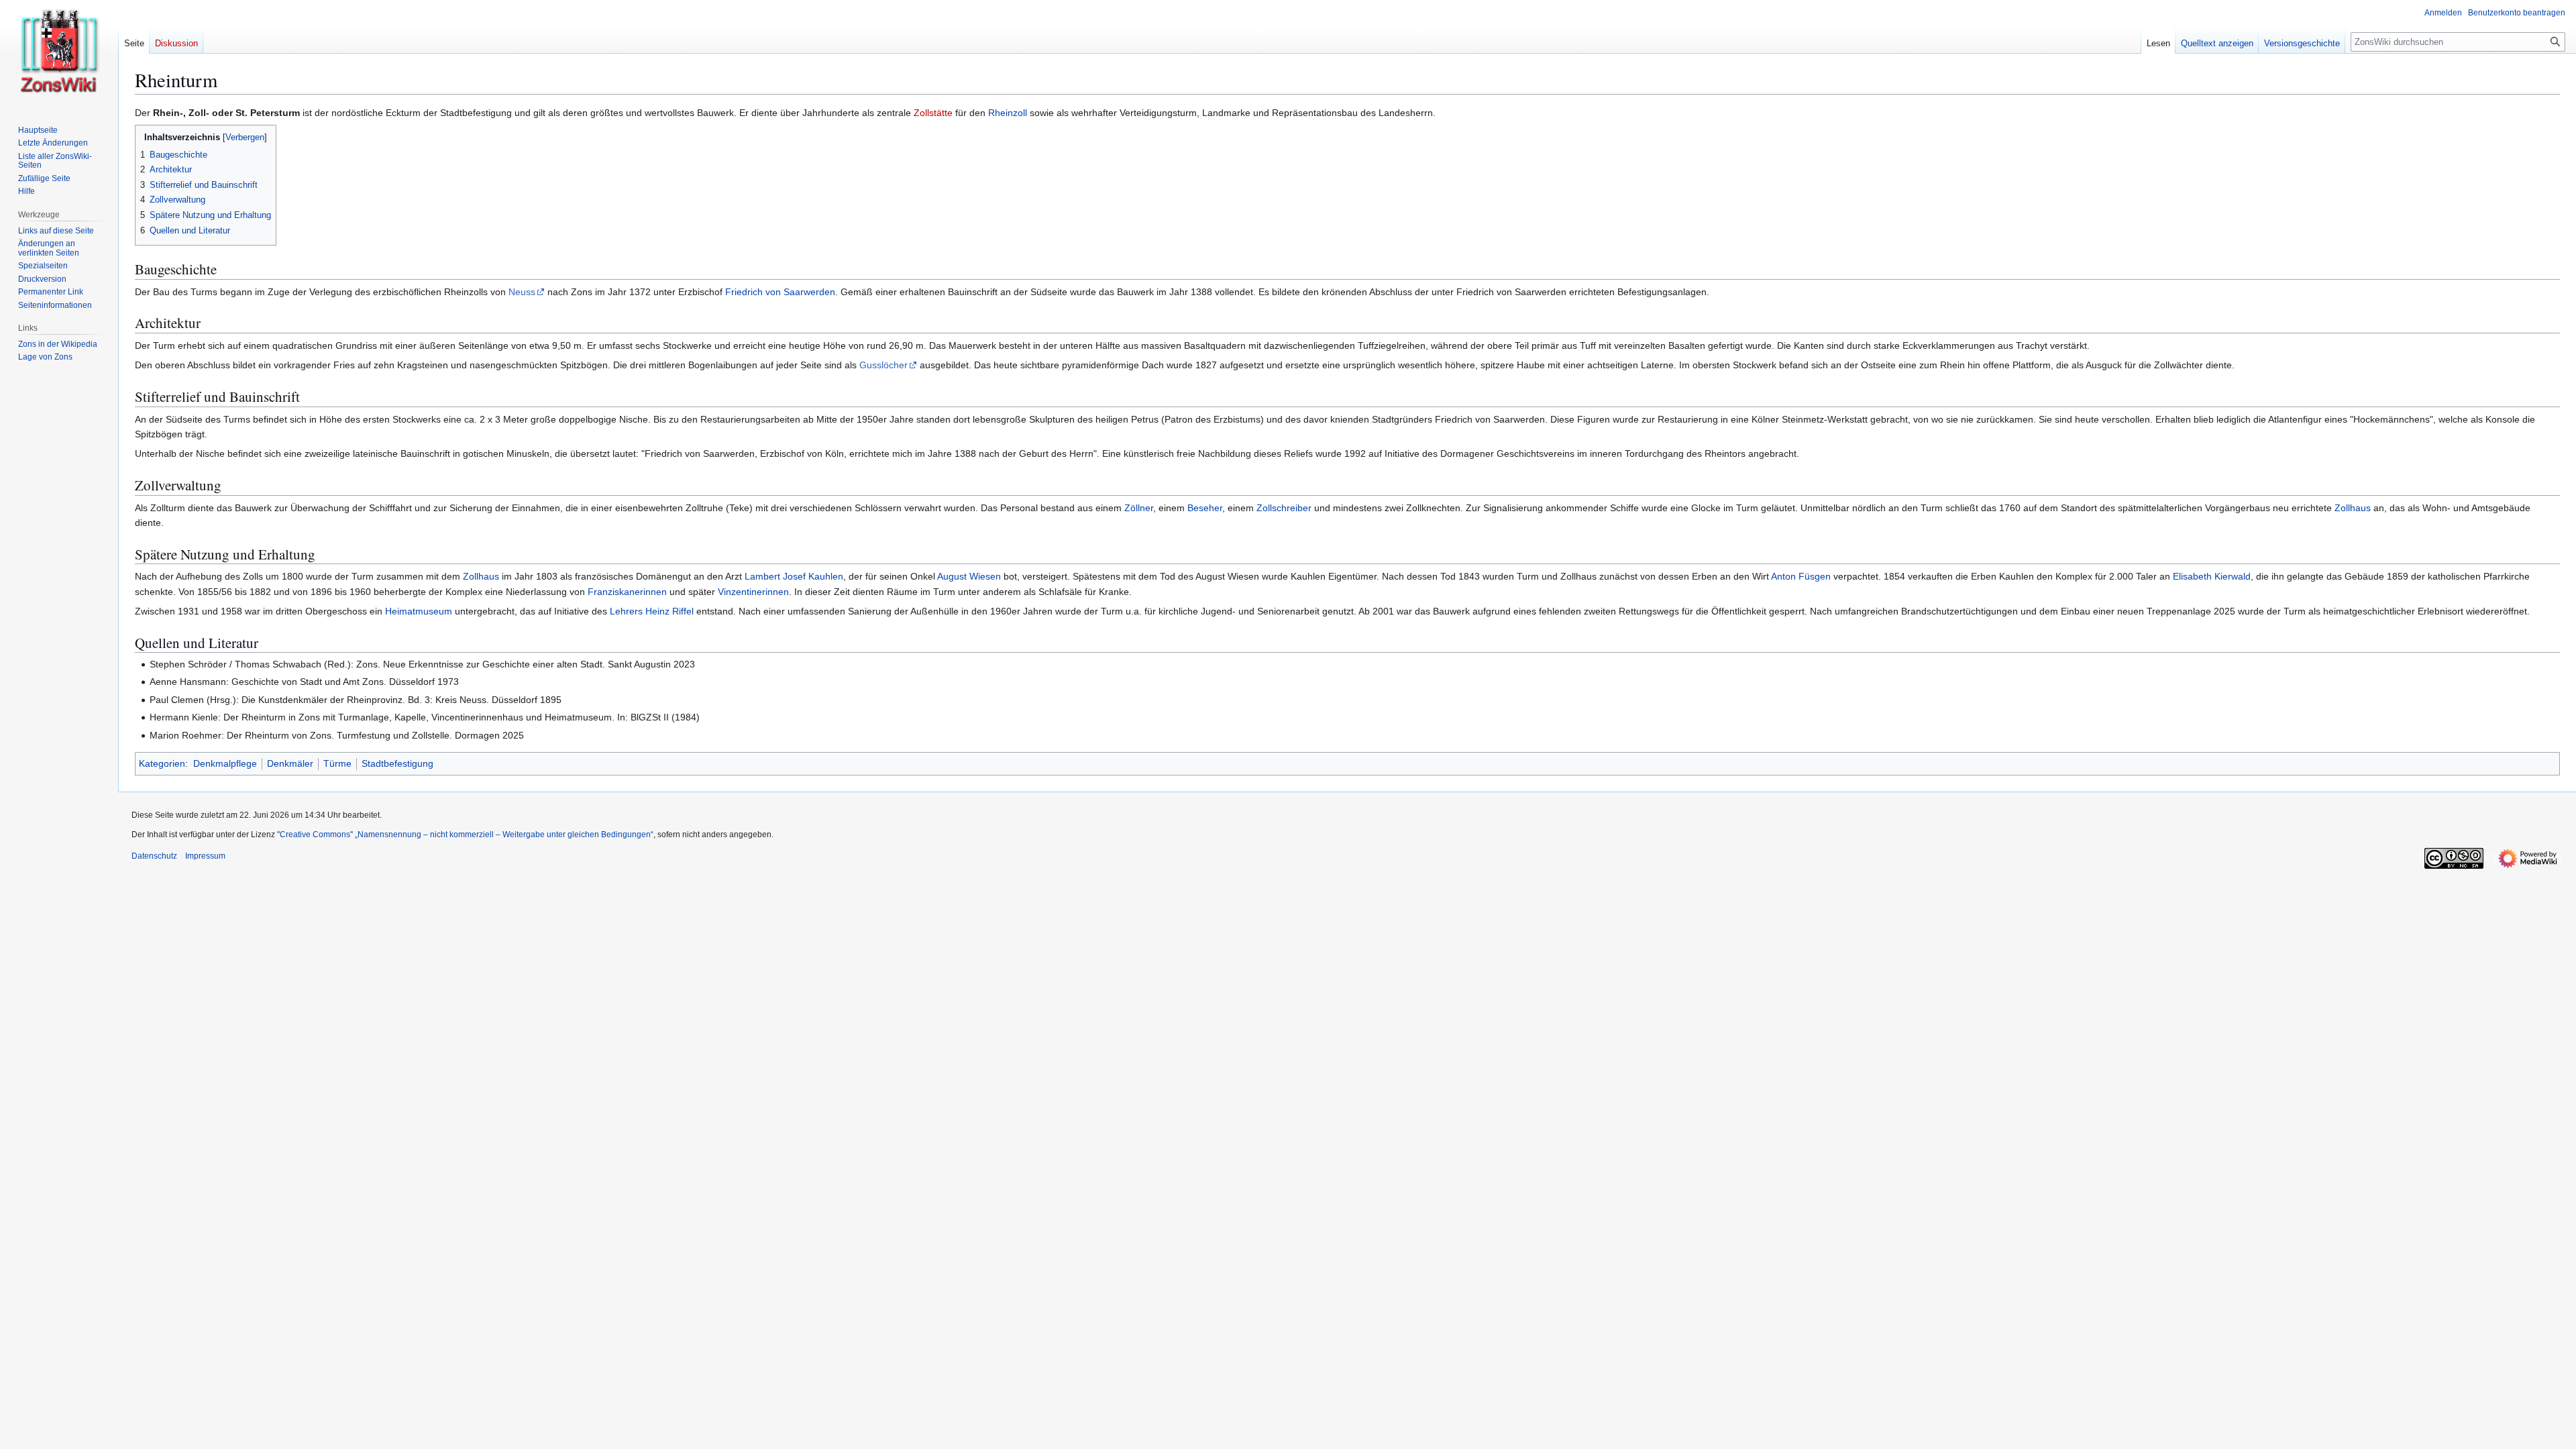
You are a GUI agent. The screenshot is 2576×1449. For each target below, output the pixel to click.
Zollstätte (933, 113)
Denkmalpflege (225, 763)
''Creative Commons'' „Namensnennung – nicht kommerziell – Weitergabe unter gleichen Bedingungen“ (465, 835)
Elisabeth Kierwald (2212, 576)
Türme (337, 763)
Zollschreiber (1284, 508)
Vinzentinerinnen (753, 592)
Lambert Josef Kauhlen (794, 576)
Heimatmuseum (419, 611)
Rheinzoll (1008, 113)
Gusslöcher (883, 365)
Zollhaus (2353, 508)
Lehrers (626, 611)
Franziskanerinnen (627, 592)
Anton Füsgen (1801, 576)
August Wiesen (969, 576)
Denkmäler (290, 763)
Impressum (205, 856)
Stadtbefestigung (397, 763)
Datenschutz (154, 856)
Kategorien (162, 763)
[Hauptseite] (59, 54)
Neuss (522, 292)
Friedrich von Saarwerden (780, 292)
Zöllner (1139, 508)
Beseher (1205, 508)
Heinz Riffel (669, 611)
